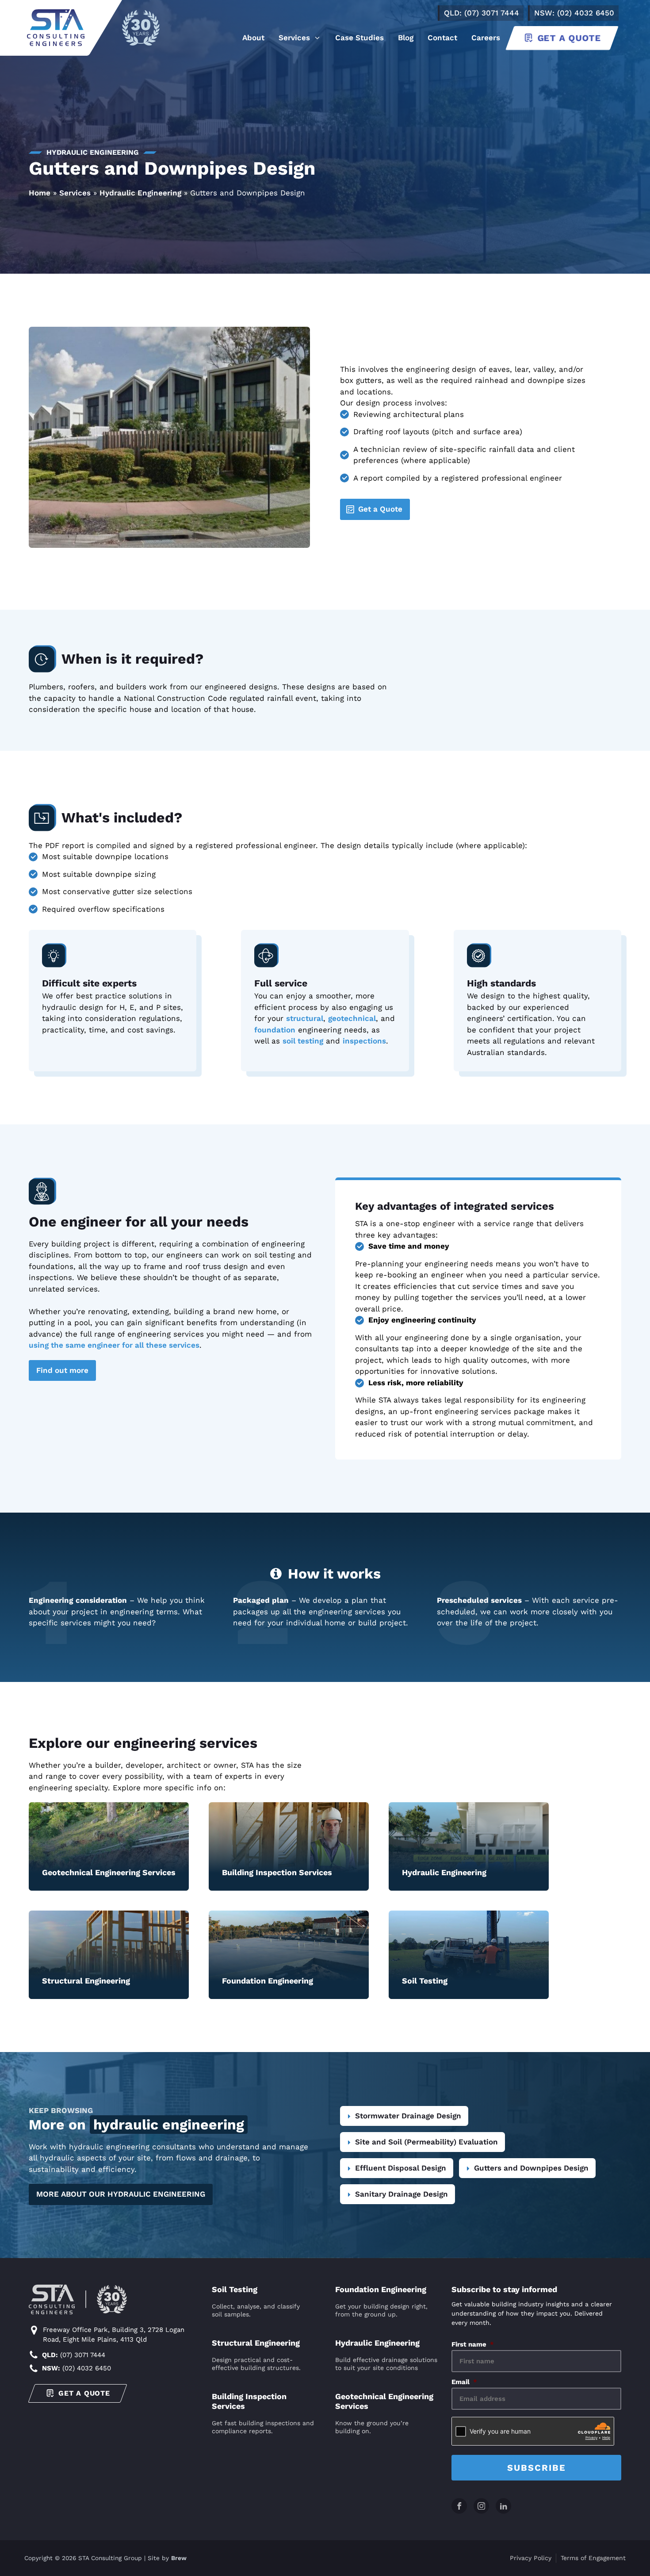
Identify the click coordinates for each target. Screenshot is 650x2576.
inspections (364, 1041)
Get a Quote (380, 509)
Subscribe (537, 2468)
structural (305, 1018)
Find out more (62, 1370)
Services (75, 193)
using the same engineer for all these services (114, 1345)
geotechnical (352, 1018)
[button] (300, 38)
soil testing (303, 1041)
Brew (179, 2558)
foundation (275, 1030)
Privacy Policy (531, 2558)
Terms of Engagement (593, 2558)
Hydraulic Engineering (140, 193)
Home (40, 193)
